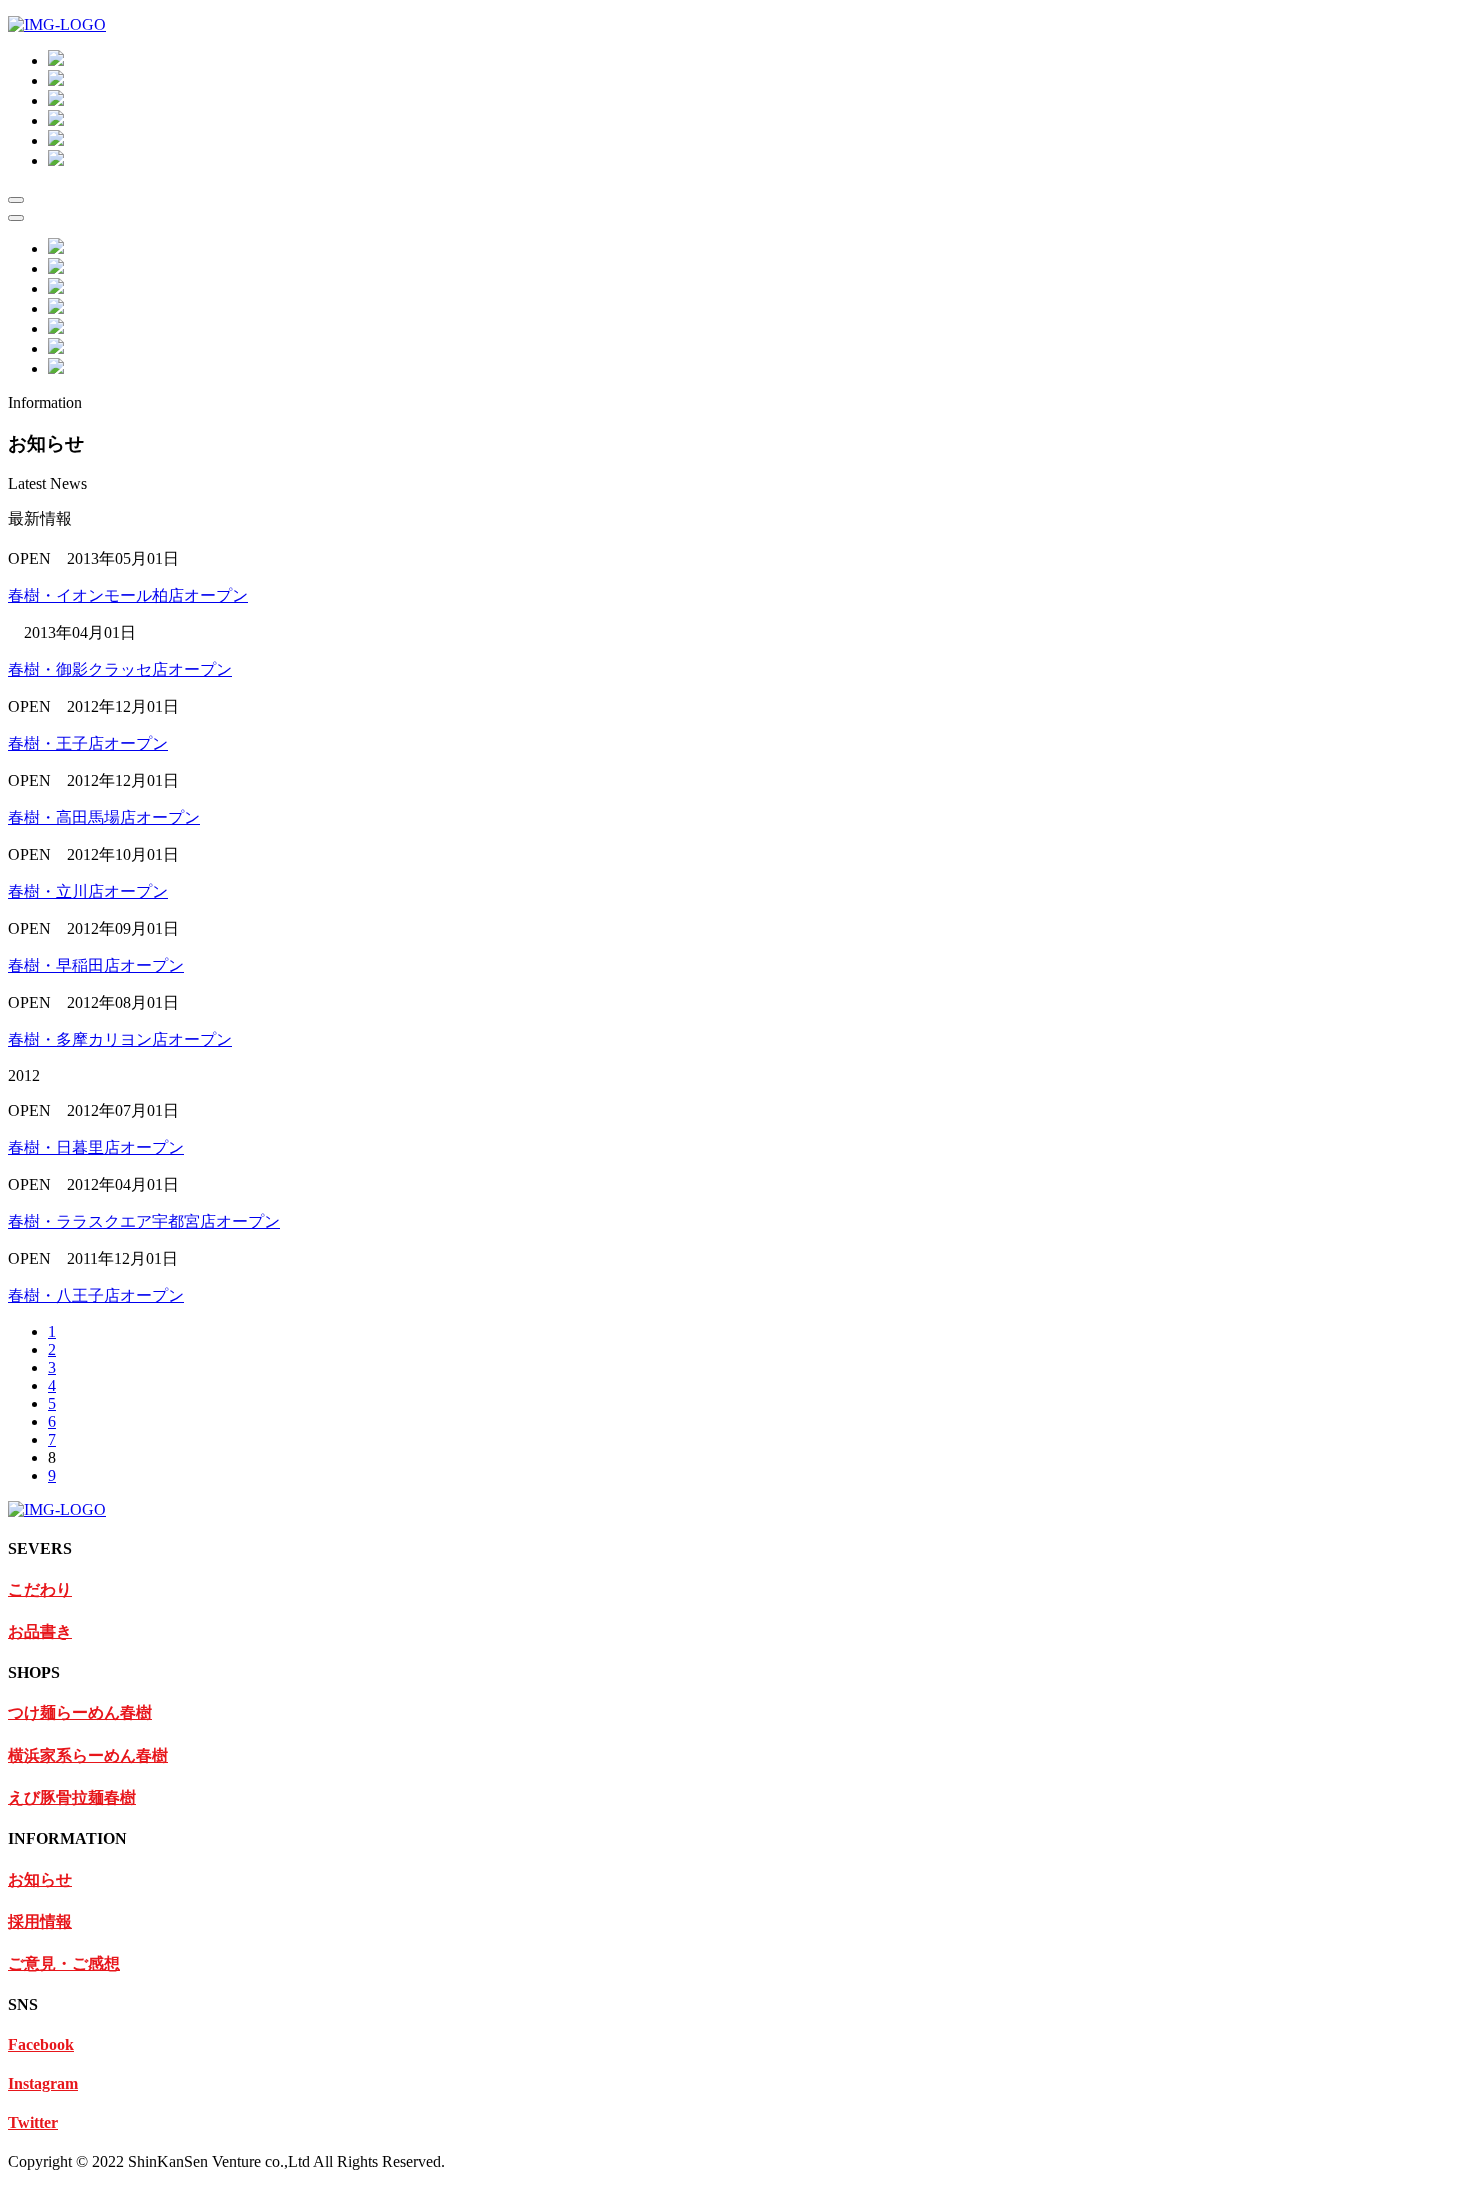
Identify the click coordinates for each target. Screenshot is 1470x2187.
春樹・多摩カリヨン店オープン (120, 1039)
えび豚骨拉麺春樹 (72, 1797)
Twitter (33, 2122)
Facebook (41, 2044)
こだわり (40, 1589)
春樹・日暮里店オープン (96, 1147)
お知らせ (40, 1879)
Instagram (43, 2083)
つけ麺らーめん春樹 (80, 1712)
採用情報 (40, 1921)
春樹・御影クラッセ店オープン (120, 669)
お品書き (40, 1631)
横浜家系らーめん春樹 (88, 1755)
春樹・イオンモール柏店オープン (128, 595)
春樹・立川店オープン (88, 891)
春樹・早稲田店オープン (96, 965)
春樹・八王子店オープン (96, 1295)
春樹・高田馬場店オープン (104, 817)
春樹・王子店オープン (88, 743)
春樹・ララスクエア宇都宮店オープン (144, 1221)
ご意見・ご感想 (64, 1963)
